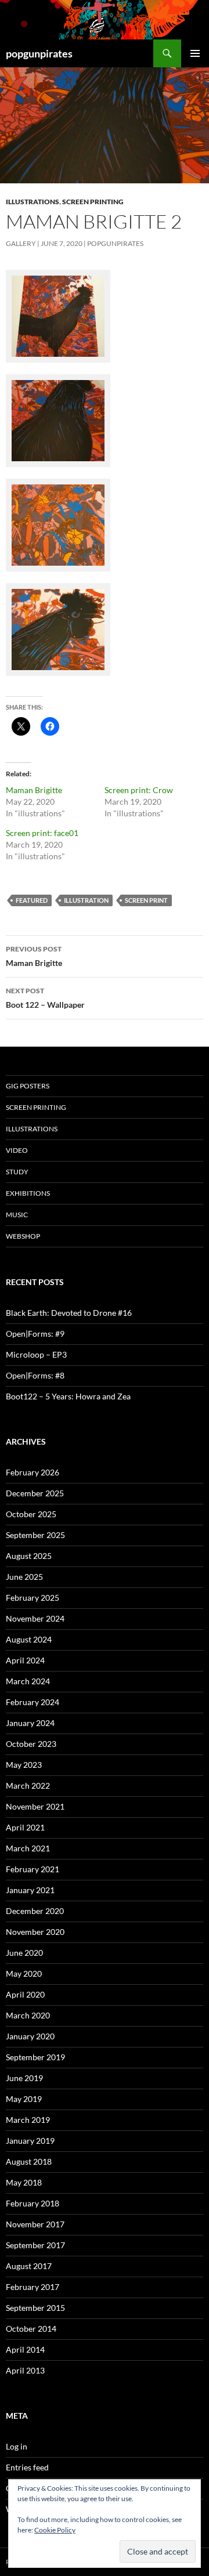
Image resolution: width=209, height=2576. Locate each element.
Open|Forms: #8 (35, 1375)
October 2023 (31, 1744)
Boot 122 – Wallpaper (45, 998)
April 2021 (25, 1827)
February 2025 (33, 1598)
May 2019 (24, 2099)
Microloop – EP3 (36, 1354)
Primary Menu (195, 53)
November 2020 (35, 1932)
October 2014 (31, 2329)
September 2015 (35, 2308)
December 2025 (35, 1493)
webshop (23, 1236)
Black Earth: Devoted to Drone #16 (69, 1313)
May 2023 (24, 1765)
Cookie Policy (55, 2530)
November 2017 (35, 2224)
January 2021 (30, 1890)
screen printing (93, 202)
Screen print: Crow (139, 790)
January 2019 (30, 2141)
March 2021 (28, 1848)
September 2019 (35, 2057)
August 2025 (29, 1556)
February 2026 (33, 1472)
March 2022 (28, 1786)
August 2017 (29, 2266)
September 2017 (35, 2245)
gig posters (28, 1086)
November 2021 (35, 1806)
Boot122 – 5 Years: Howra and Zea (68, 1396)
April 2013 (25, 2370)
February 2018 (33, 2203)
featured (32, 900)
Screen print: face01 (42, 833)
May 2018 (24, 2182)
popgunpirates (39, 53)
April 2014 (25, 2349)
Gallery (21, 243)
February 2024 (33, 1702)
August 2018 (29, 2161)
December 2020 (35, 1911)
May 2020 (24, 1973)
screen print (146, 900)
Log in (17, 2446)
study (17, 1172)
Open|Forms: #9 (35, 1334)
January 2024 (30, 1723)
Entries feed (27, 2467)
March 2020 (28, 2015)
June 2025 (24, 1577)
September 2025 (35, 1535)
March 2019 (28, 2120)
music (17, 1215)
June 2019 (24, 2078)
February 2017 (33, 2287)
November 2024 (35, 1618)
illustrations (33, 202)
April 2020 (25, 1994)
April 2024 (25, 1660)
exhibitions (28, 1193)
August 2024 (29, 1639)
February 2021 (33, 1869)
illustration (86, 900)
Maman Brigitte (34, 790)
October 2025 (31, 1514)
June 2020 (24, 1953)
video (17, 1150)
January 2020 (30, 2036)
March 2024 (28, 1681)
